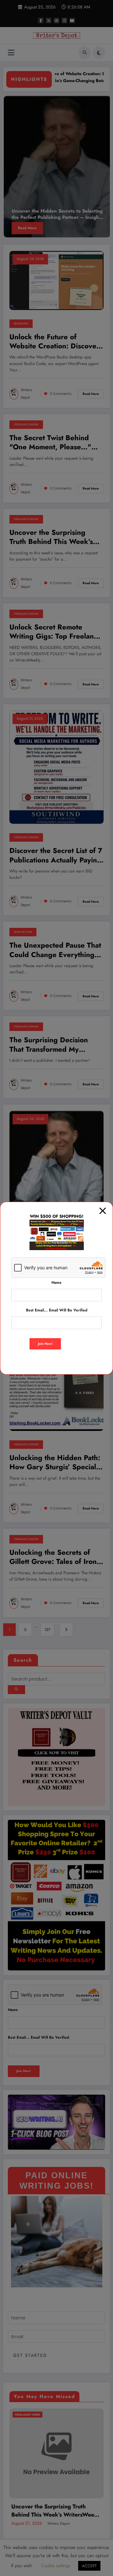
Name (56, 1282)
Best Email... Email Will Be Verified (57, 1310)
